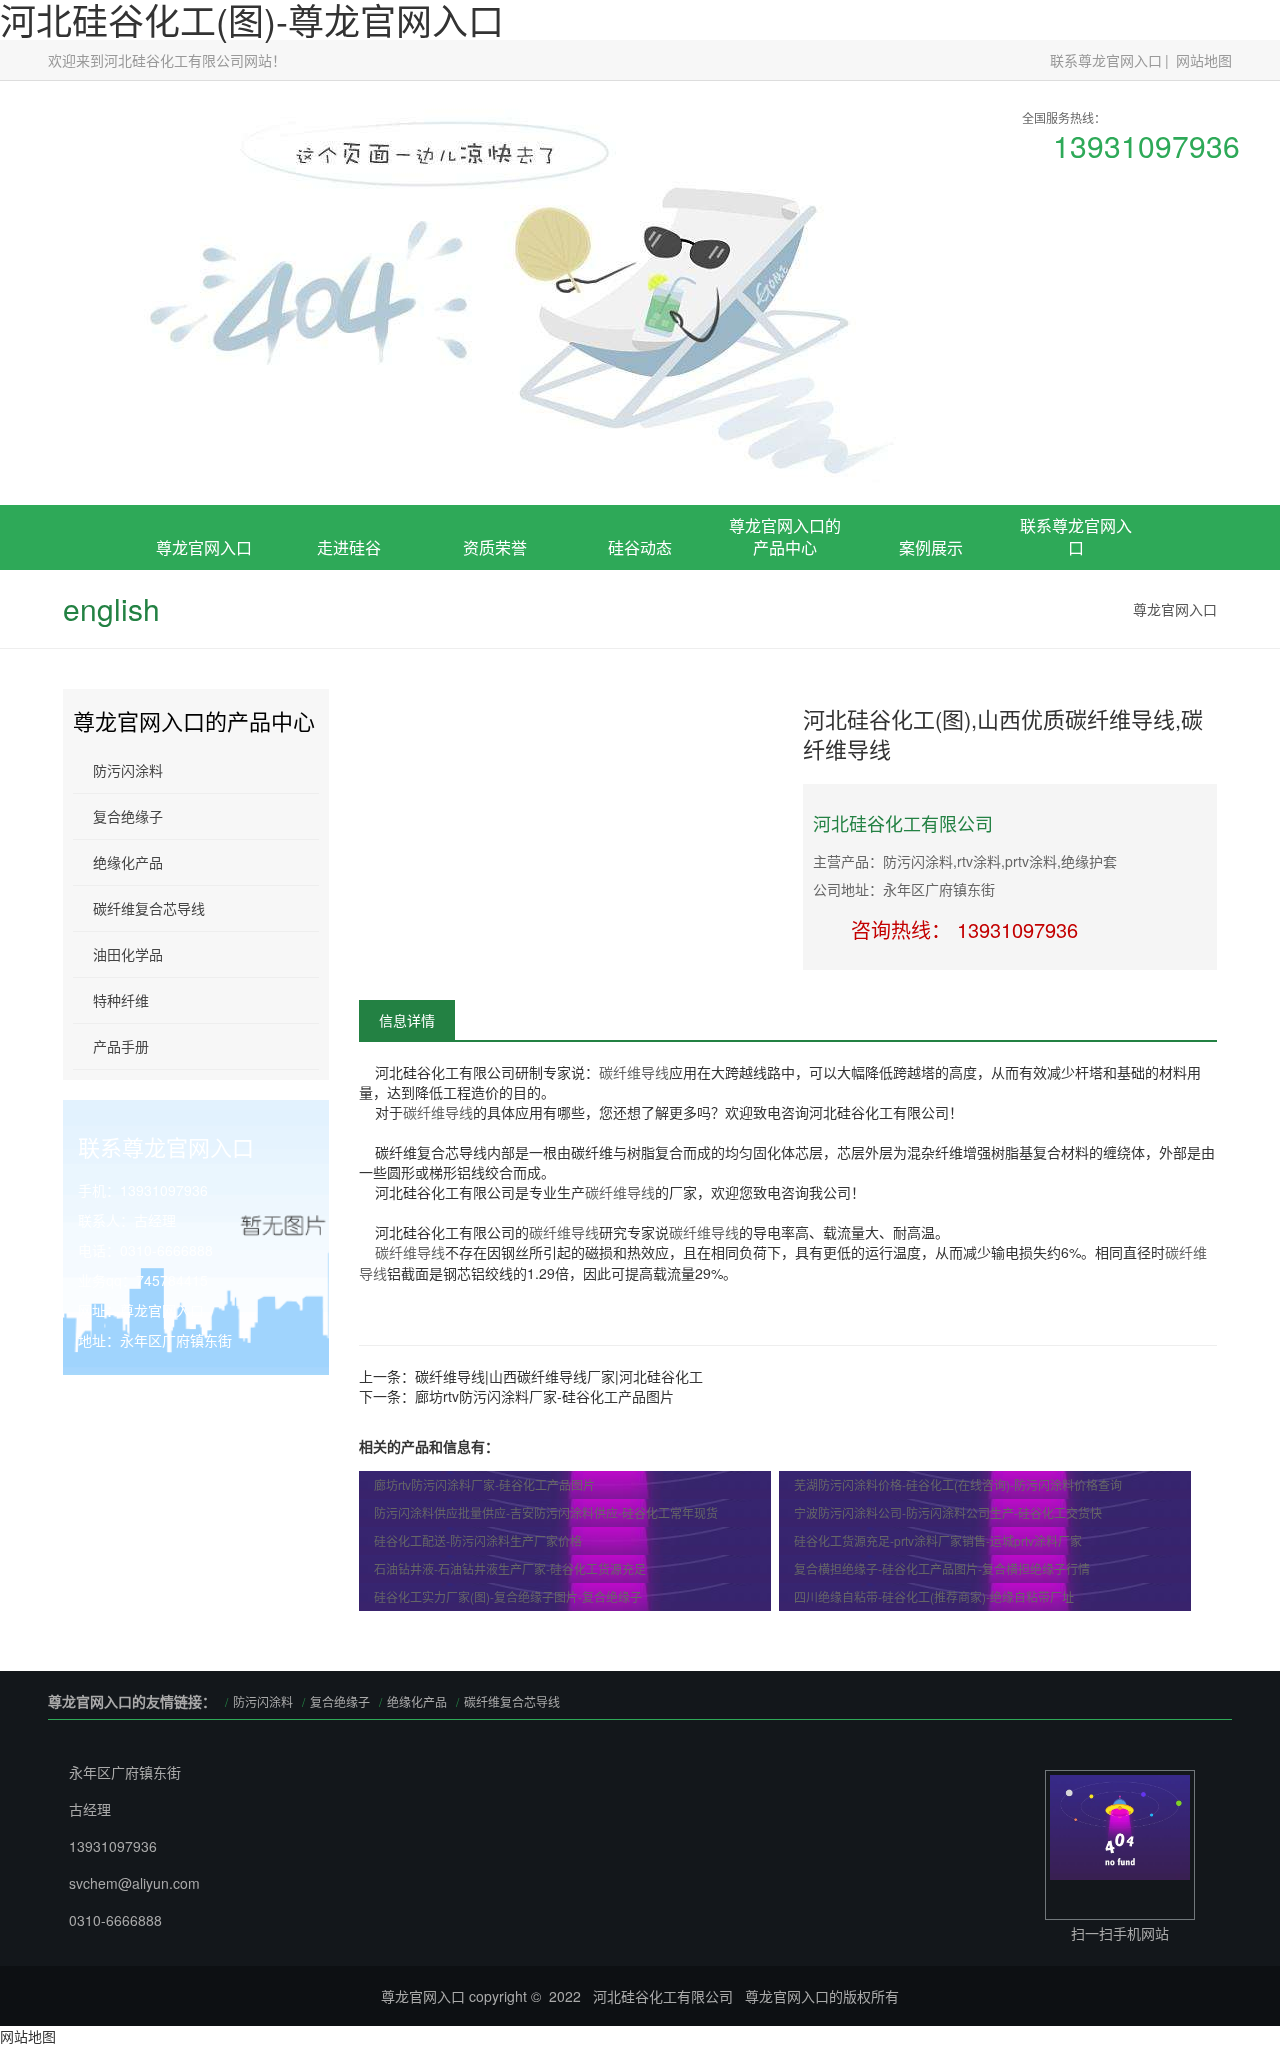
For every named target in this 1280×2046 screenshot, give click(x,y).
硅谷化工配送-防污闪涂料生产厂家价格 (478, 1540)
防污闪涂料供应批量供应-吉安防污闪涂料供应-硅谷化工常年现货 (546, 1512)
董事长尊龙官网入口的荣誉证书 (495, 657)
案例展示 (931, 547)
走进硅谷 (349, 547)
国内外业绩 (931, 687)
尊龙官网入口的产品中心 (785, 537)
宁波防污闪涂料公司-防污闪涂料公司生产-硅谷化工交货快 (948, 1512)
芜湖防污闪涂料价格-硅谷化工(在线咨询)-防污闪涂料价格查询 (958, 1484)
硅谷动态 (640, 547)
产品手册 (121, 1046)
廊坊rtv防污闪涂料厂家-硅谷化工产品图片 (544, 1396)
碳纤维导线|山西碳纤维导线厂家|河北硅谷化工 (559, 1376)
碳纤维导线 (634, 1072)
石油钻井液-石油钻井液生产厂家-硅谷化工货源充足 (510, 1568)
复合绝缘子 (785, 665)
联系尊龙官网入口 (1106, 60)
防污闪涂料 (128, 770)
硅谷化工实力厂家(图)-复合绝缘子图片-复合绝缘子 (508, 1596)
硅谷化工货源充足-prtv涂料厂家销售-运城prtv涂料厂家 (938, 1540)
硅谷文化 (349, 687)
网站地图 (1204, 60)
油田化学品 (128, 954)
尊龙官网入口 (204, 547)
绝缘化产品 (128, 862)
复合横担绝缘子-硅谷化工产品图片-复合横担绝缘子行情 (942, 1568)
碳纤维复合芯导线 (149, 908)
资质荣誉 (495, 547)
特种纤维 (121, 1000)
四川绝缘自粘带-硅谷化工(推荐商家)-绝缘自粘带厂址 (934, 1596)
